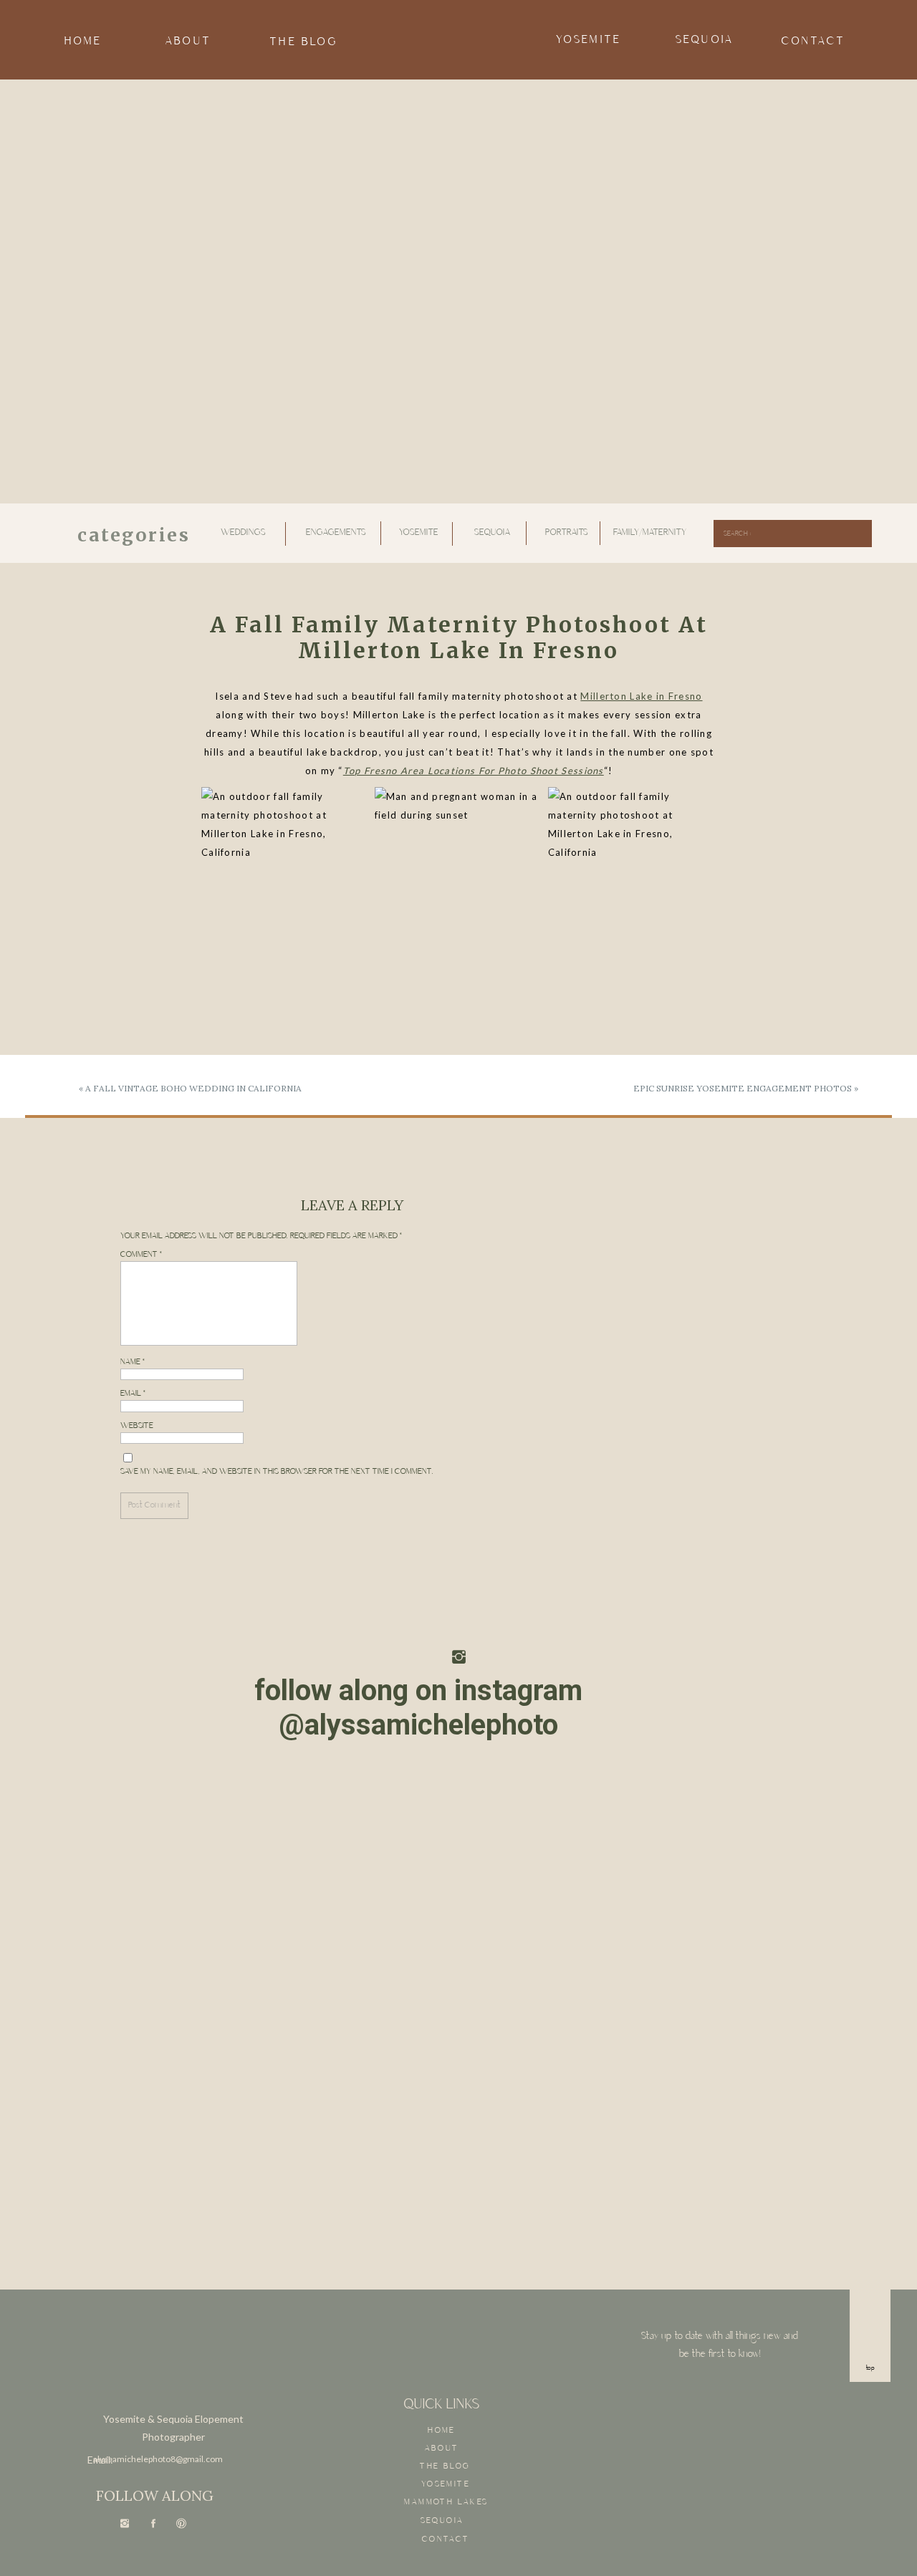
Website (137, 1426)
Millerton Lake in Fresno (641, 696)
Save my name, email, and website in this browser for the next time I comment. (277, 1472)
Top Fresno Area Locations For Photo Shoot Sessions (474, 771)
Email (133, 1394)
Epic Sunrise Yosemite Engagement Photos (743, 1088)
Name (133, 1362)
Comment (141, 1255)
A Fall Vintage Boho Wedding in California (193, 1088)
